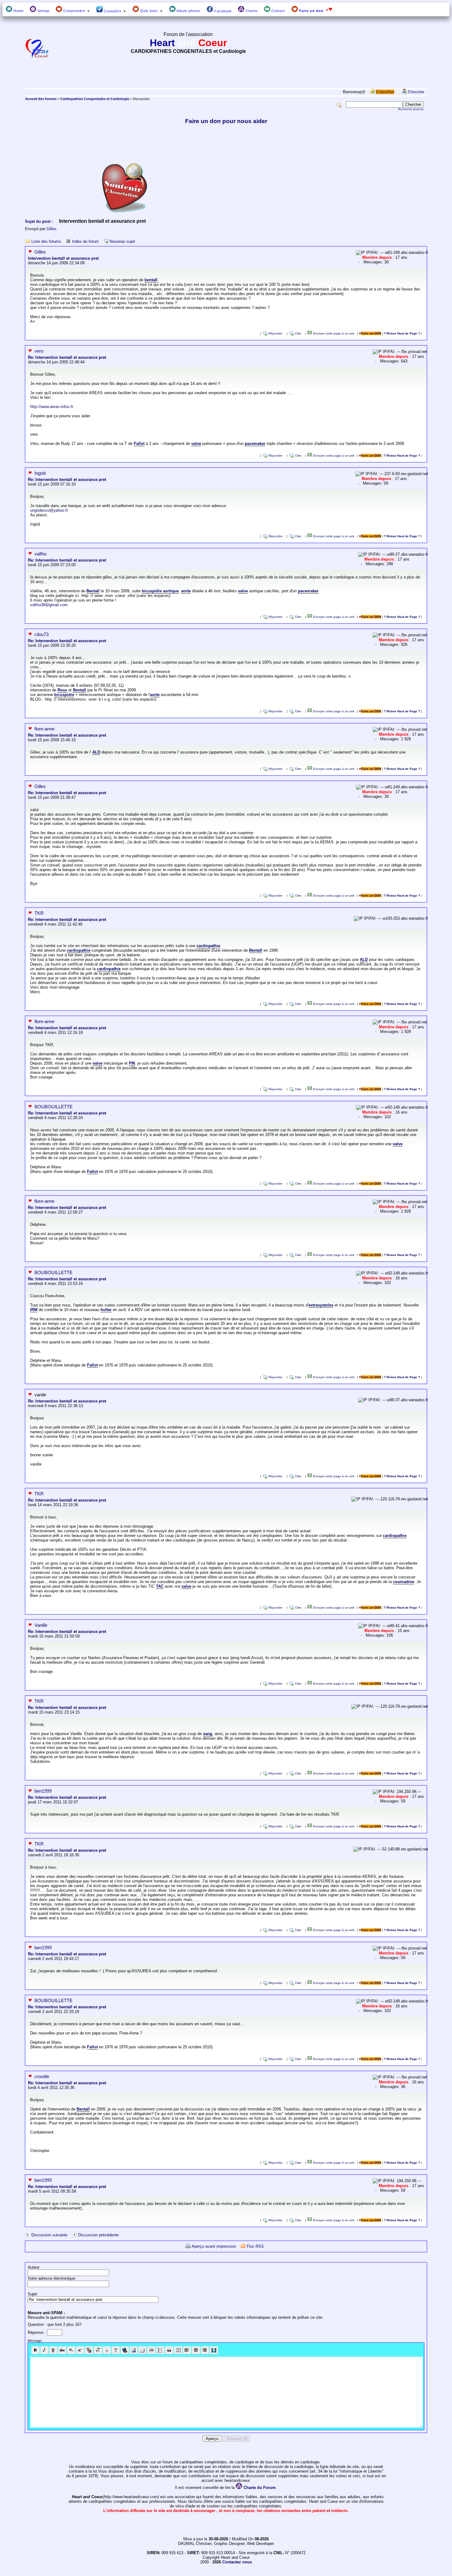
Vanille (41, 1625)
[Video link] (214, 2350)
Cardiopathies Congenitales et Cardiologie (95, 99)
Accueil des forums (41, 99)
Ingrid (40, 473)
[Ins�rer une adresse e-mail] (143, 2350)
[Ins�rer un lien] (125, 2350)
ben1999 (43, 1791)
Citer (298, 333)
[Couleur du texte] (89, 2350)
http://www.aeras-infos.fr (52, 407)
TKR (39, 913)
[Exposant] (80, 2350)
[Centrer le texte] (196, 2350)
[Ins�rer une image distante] (134, 2350)
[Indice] (71, 2350)
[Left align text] (187, 2350)
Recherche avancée (411, 109)
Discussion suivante (49, 2235)
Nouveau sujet (122, 241)
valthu (40, 554)
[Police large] (116, 2350)
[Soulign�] (53, 2350)
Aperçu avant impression (214, 2246)
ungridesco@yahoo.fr (49, 510)
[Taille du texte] (98, 2350)
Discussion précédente (98, 2235)
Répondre (276, 333)
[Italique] (44, 2350)
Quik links (149, 11)
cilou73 (42, 634)
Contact (278, 11)
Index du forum (85, 241)
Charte (251, 11)
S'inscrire (416, 92)
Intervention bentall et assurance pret (63, 258)
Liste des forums (46, 241)
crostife (42, 2076)
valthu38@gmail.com (49, 605)
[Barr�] (62, 2350)
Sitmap (43, 11)
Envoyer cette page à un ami (333, 333)
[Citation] (169, 2350)
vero (39, 351)
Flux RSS (255, 2246)
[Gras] (36, 2350)
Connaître (113, 11)
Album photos (188, 11)
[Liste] (160, 2350)
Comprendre (74, 11)
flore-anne (44, 729)
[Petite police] (107, 2350)
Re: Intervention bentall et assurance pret (67, 357)
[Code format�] (178, 2350)
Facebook (222, 11)
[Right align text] (205, 2350)
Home (18, 11)
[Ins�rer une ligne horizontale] (151, 2350)
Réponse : (37, 2332)
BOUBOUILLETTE (54, 1107)
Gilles (52, 229)
